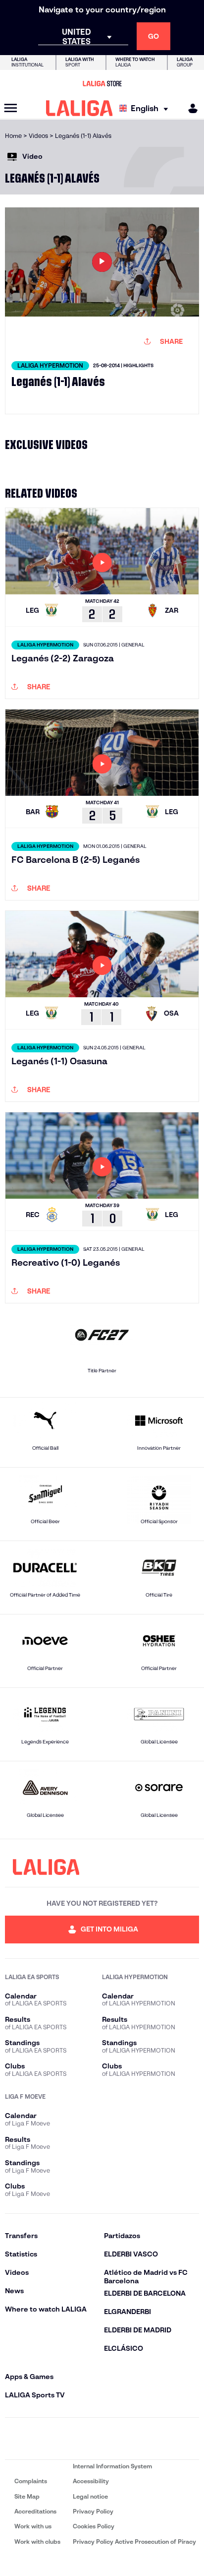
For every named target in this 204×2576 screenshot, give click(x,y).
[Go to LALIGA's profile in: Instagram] (43, 2439)
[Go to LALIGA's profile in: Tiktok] (131, 2439)
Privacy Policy (93, 2511)
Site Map (27, 2496)
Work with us (33, 2526)
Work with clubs (37, 2542)
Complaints (31, 2481)
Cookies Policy (94, 2526)
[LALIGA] (79, 108)
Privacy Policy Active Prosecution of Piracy (134, 2542)
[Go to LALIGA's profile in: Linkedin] (102, 2439)
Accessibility (91, 2481)
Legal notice (90, 2496)
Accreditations (35, 2511)
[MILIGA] (190, 108)
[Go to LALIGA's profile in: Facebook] (14, 2439)
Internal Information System (112, 2466)
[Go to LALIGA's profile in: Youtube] (190, 2439)
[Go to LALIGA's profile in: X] (73, 2439)
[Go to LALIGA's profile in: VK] (161, 2439)
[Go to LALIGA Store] (102, 83)
